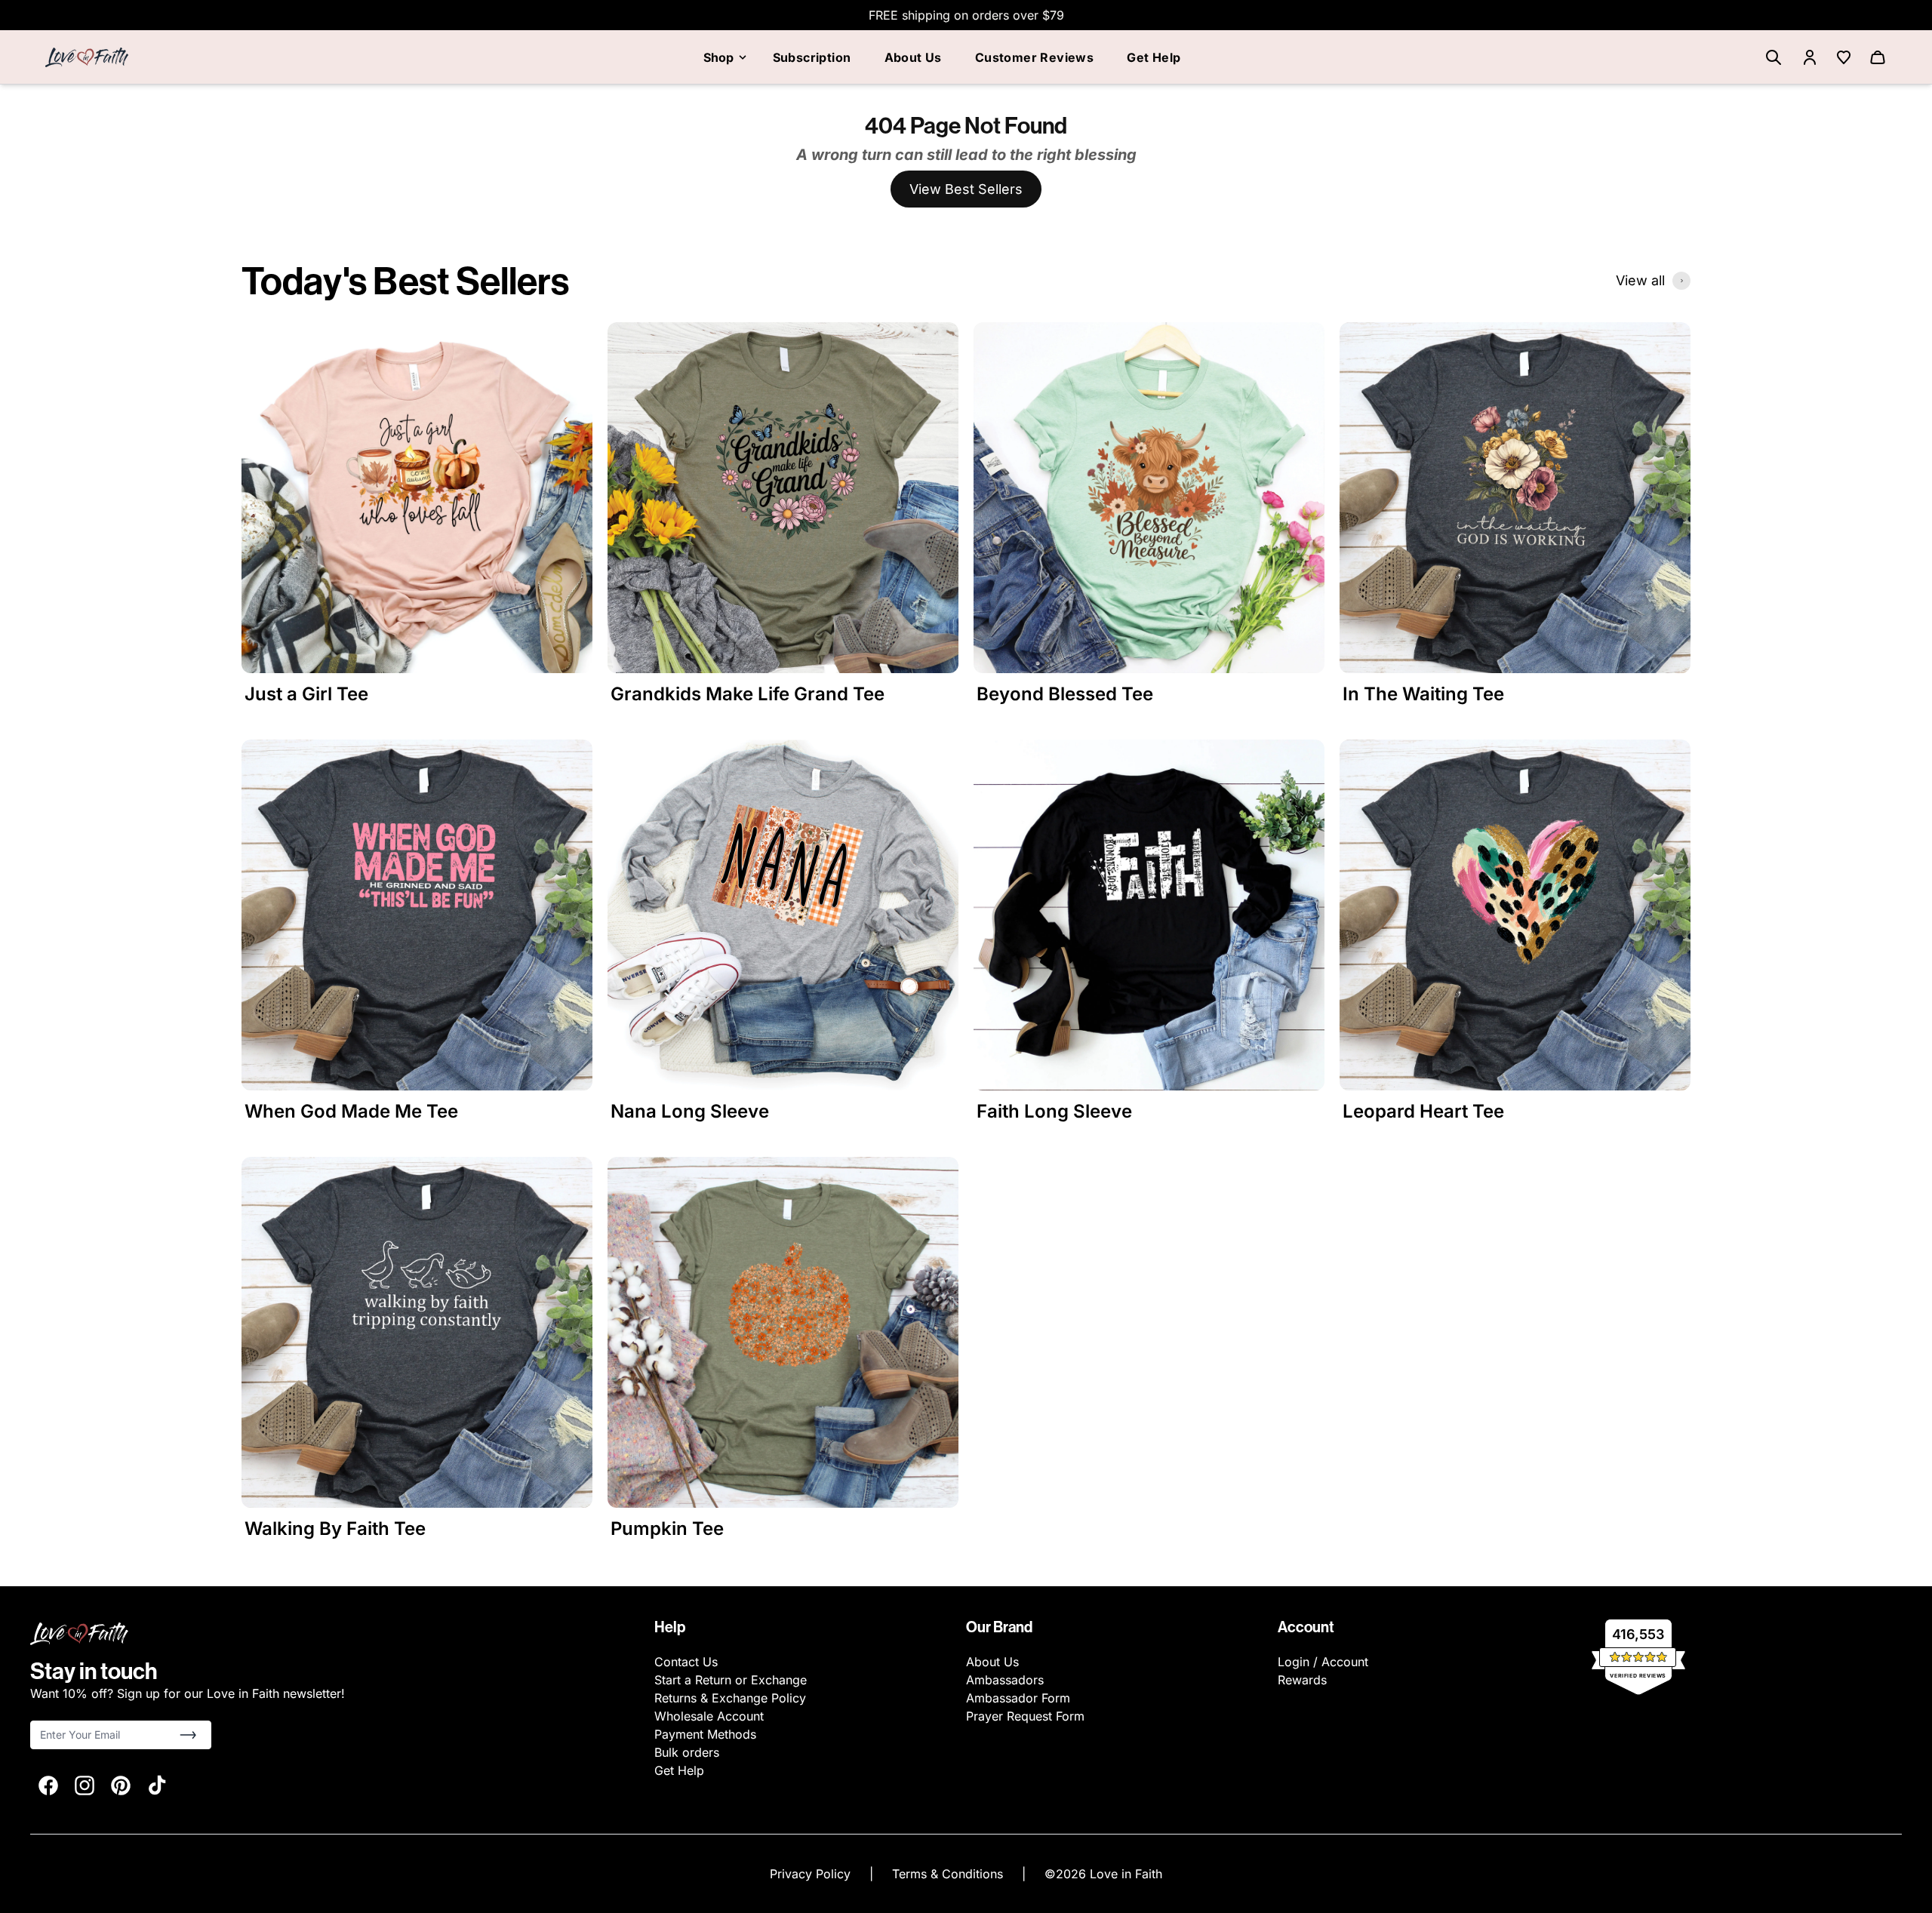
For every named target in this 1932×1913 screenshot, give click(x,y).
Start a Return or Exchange (731, 1680)
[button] (188, 1735)
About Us (913, 57)
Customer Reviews (1034, 57)
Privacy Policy (812, 1874)
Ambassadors (1005, 1680)
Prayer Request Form (1025, 1716)
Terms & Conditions (949, 1874)
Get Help (1154, 57)
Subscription (812, 57)
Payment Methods (705, 1734)
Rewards (1302, 1680)
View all (1640, 280)
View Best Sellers (966, 189)
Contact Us (686, 1662)
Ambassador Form (1018, 1698)
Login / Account (1323, 1662)
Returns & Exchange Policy (730, 1698)
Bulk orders (687, 1752)
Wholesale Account (709, 1716)
